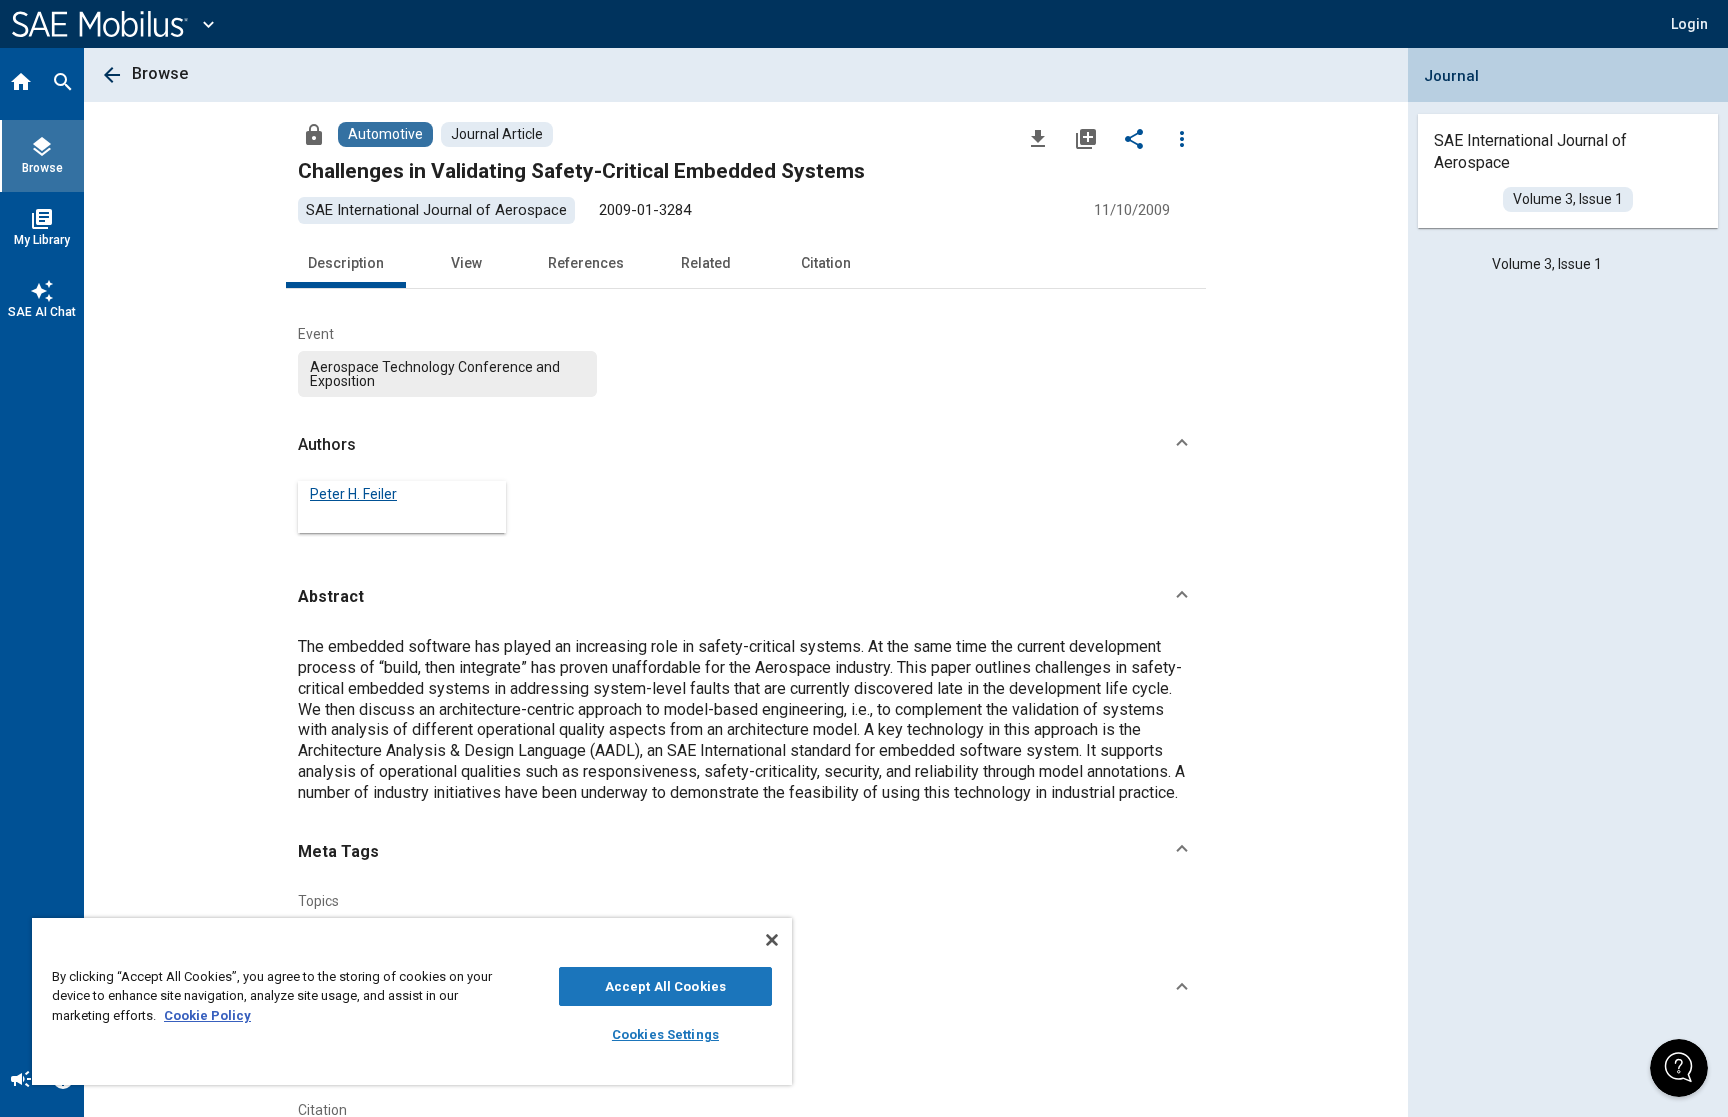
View (466, 263)
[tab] (21, 84)
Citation (826, 263)
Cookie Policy (207, 1015)
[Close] (772, 940)
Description (346, 263)
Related (706, 263)
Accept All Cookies (665, 986)
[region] (412, 1001)
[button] (746, 445)
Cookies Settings (665, 1034)
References (586, 263)
